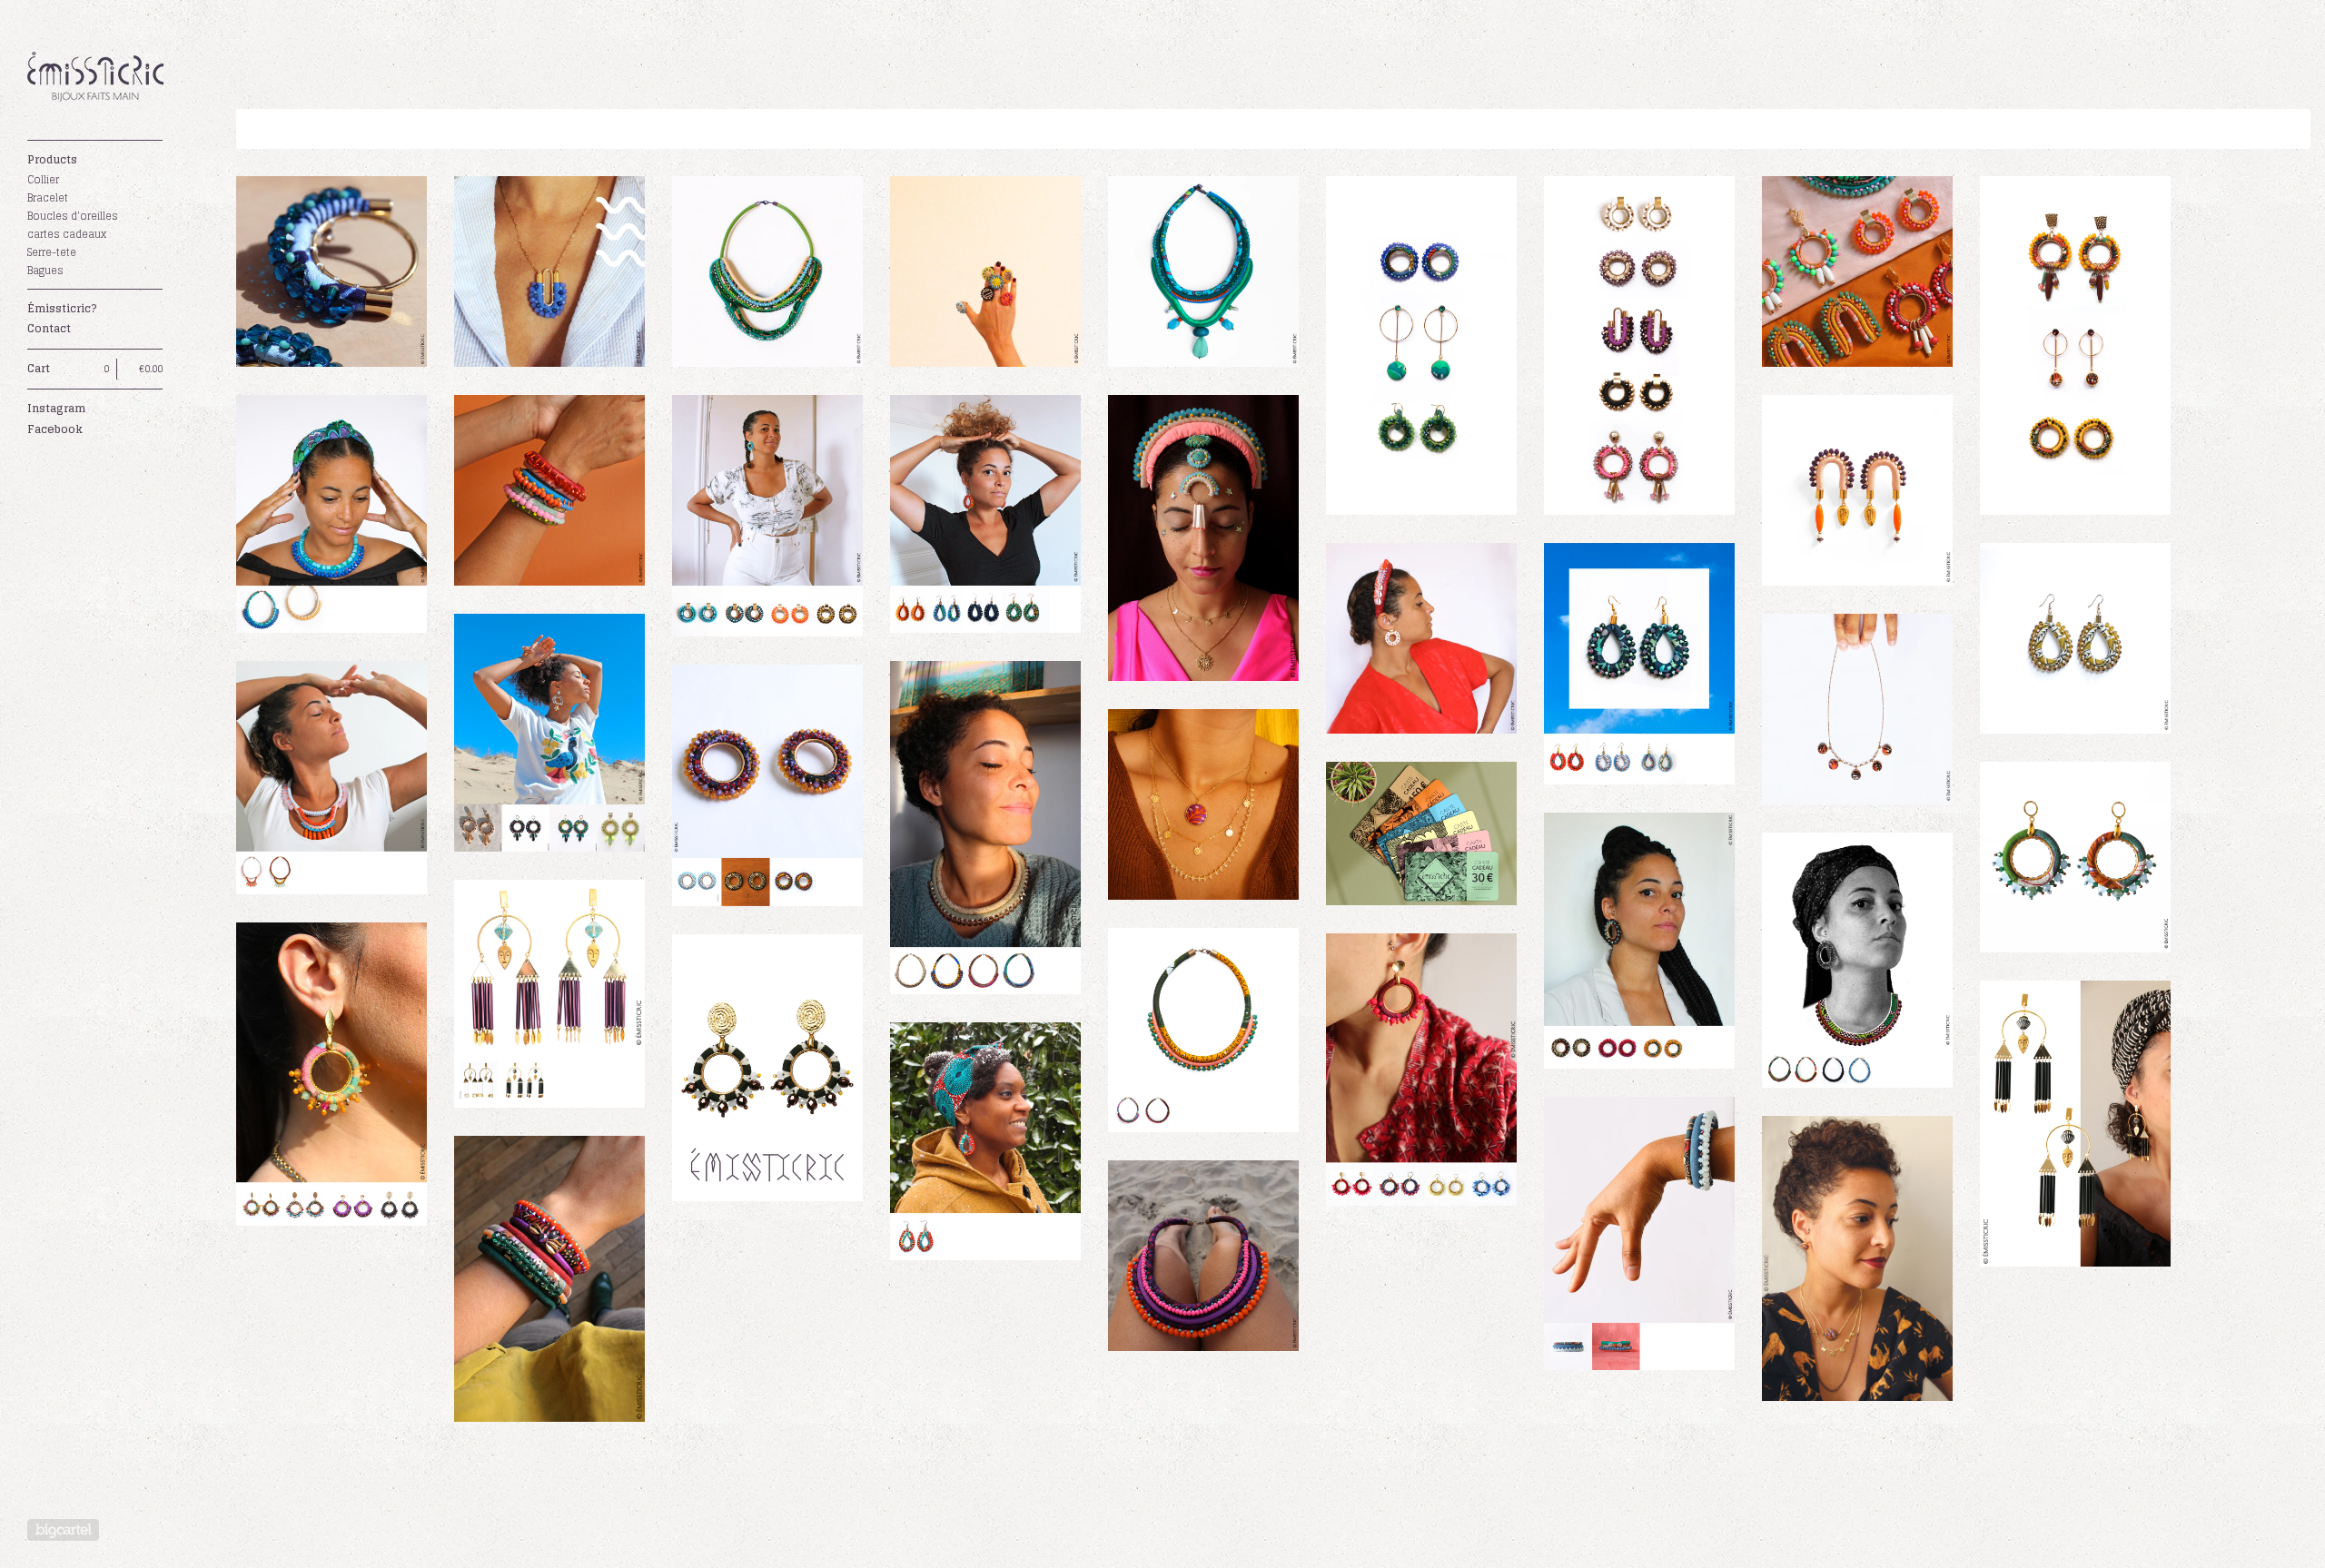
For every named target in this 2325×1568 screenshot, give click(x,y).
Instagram (56, 408)
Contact (49, 328)
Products (52, 159)
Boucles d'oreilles (73, 216)
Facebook (55, 429)
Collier (43, 180)
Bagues (45, 271)
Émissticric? (62, 308)
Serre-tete (52, 252)
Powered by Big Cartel (63, 1530)
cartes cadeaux (67, 234)
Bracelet (48, 198)
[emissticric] (95, 80)
